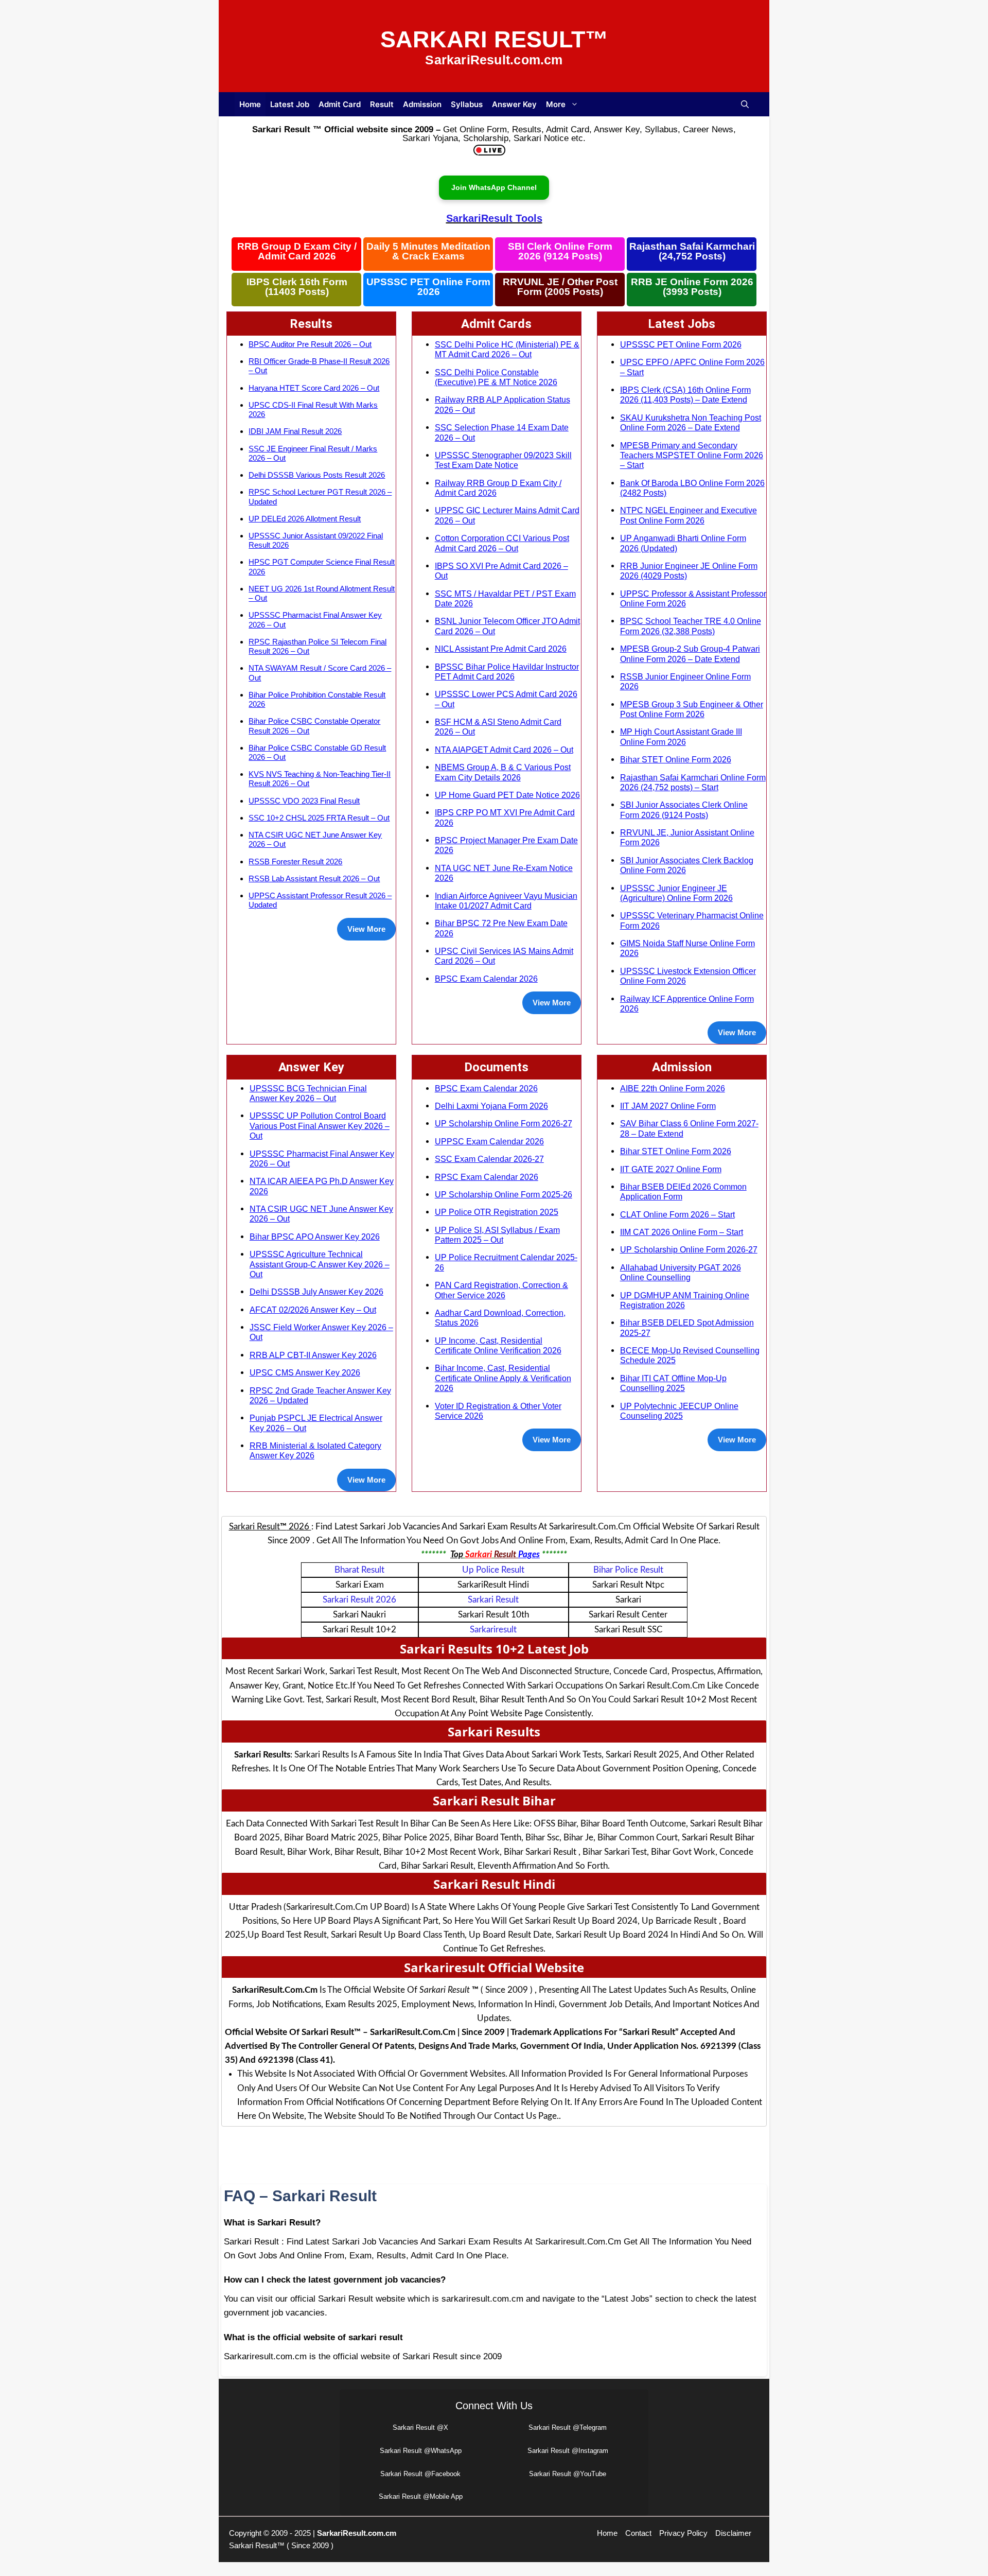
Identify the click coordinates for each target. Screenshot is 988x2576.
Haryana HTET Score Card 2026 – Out (314, 388)
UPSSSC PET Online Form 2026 (428, 287)
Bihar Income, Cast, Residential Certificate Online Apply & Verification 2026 (503, 1378)
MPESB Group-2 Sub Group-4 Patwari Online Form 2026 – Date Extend (690, 654)
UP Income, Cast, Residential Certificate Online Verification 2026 (498, 1345)
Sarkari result (493, 1600)
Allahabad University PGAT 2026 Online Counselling (681, 1272)
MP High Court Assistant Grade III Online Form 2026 (681, 736)
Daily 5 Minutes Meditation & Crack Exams (428, 251)
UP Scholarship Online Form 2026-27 (504, 1123)
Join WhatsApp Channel (494, 187)
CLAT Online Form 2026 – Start (677, 1214)
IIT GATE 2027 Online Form (671, 1169)
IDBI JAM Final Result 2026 (295, 431)
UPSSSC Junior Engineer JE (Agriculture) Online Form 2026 (676, 893)
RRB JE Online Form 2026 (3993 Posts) (692, 287)
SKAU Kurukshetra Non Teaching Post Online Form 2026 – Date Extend (691, 422)
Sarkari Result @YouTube (568, 2474)
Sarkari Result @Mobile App (421, 2496)
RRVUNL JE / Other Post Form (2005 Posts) (560, 287)
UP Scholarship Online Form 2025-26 (504, 1194)
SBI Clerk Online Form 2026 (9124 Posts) (560, 251)
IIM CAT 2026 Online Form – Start (682, 1232)
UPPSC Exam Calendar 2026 (489, 1141)
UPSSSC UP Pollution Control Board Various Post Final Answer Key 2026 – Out (320, 1126)
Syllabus (467, 104)
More (556, 104)
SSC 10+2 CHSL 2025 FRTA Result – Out (319, 818)
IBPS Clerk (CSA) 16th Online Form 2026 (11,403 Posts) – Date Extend (685, 395)
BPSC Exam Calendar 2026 (486, 979)
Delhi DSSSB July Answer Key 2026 (316, 1292)
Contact (638, 2533)
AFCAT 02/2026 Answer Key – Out (313, 1310)
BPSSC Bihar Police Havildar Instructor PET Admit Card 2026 (507, 672)
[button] (745, 104)
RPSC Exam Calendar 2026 (487, 1177)
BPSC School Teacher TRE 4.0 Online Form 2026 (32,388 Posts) (691, 626)
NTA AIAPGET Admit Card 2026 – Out (504, 750)
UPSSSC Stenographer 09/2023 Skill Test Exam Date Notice (503, 460)
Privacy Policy (683, 2533)
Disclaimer (733, 2533)
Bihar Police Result (628, 1570)
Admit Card (340, 104)
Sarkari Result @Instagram (568, 2451)
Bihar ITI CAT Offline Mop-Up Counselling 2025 (673, 1383)
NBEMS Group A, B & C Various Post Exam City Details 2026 (503, 772)
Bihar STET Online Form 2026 (676, 759)
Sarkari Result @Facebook (420, 2474)
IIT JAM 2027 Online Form (668, 1106)
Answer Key (514, 104)
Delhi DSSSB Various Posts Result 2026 (317, 475)
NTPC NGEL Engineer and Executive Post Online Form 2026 (689, 515)
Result (382, 104)
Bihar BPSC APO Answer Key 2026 (315, 1237)
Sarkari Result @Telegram (568, 2427)
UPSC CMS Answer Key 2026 (305, 1372)
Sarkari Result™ (494, 39)
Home (250, 104)
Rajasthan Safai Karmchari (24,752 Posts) (692, 251)
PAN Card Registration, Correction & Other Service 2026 (501, 1290)
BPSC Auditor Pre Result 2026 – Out (310, 344)
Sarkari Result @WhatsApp (421, 2451)
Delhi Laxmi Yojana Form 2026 (491, 1106)
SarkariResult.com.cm (357, 2533)
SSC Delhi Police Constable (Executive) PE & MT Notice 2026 (496, 377)
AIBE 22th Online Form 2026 (673, 1088)
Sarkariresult (493, 1630)
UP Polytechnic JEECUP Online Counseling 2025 (679, 1411)
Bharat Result (359, 1570)
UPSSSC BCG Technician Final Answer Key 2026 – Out (308, 1093)
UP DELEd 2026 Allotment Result (305, 519)
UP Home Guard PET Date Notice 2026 (507, 795)
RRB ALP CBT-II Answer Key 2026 (313, 1355)
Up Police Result (493, 1570)
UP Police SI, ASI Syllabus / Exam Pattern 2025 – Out (497, 1235)
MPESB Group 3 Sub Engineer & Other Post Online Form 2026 (692, 709)
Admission (422, 104)
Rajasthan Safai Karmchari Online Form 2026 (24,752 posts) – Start (693, 782)
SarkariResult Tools (494, 218)
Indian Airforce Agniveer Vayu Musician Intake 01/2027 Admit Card (506, 901)
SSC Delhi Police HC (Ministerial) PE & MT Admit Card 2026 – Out (507, 349)
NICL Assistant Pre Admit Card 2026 (501, 649)
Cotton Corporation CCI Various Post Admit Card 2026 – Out (502, 543)
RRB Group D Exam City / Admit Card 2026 (297, 251)
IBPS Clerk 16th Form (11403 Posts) (297, 287)
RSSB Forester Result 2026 (295, 861)
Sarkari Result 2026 (359, 1600)
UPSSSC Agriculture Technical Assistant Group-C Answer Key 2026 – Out (320, 1264)
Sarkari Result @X (420, 2427)
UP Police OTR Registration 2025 (497, 1212)
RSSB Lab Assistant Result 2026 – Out (314, 878)
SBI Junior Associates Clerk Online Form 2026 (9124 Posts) (684, 810)
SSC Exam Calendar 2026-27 (489, 1159)
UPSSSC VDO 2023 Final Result (304, 801)
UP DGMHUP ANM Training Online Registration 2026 (685, 1300)
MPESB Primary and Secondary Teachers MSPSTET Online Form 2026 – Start (692, 455)
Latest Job (290, 104)
